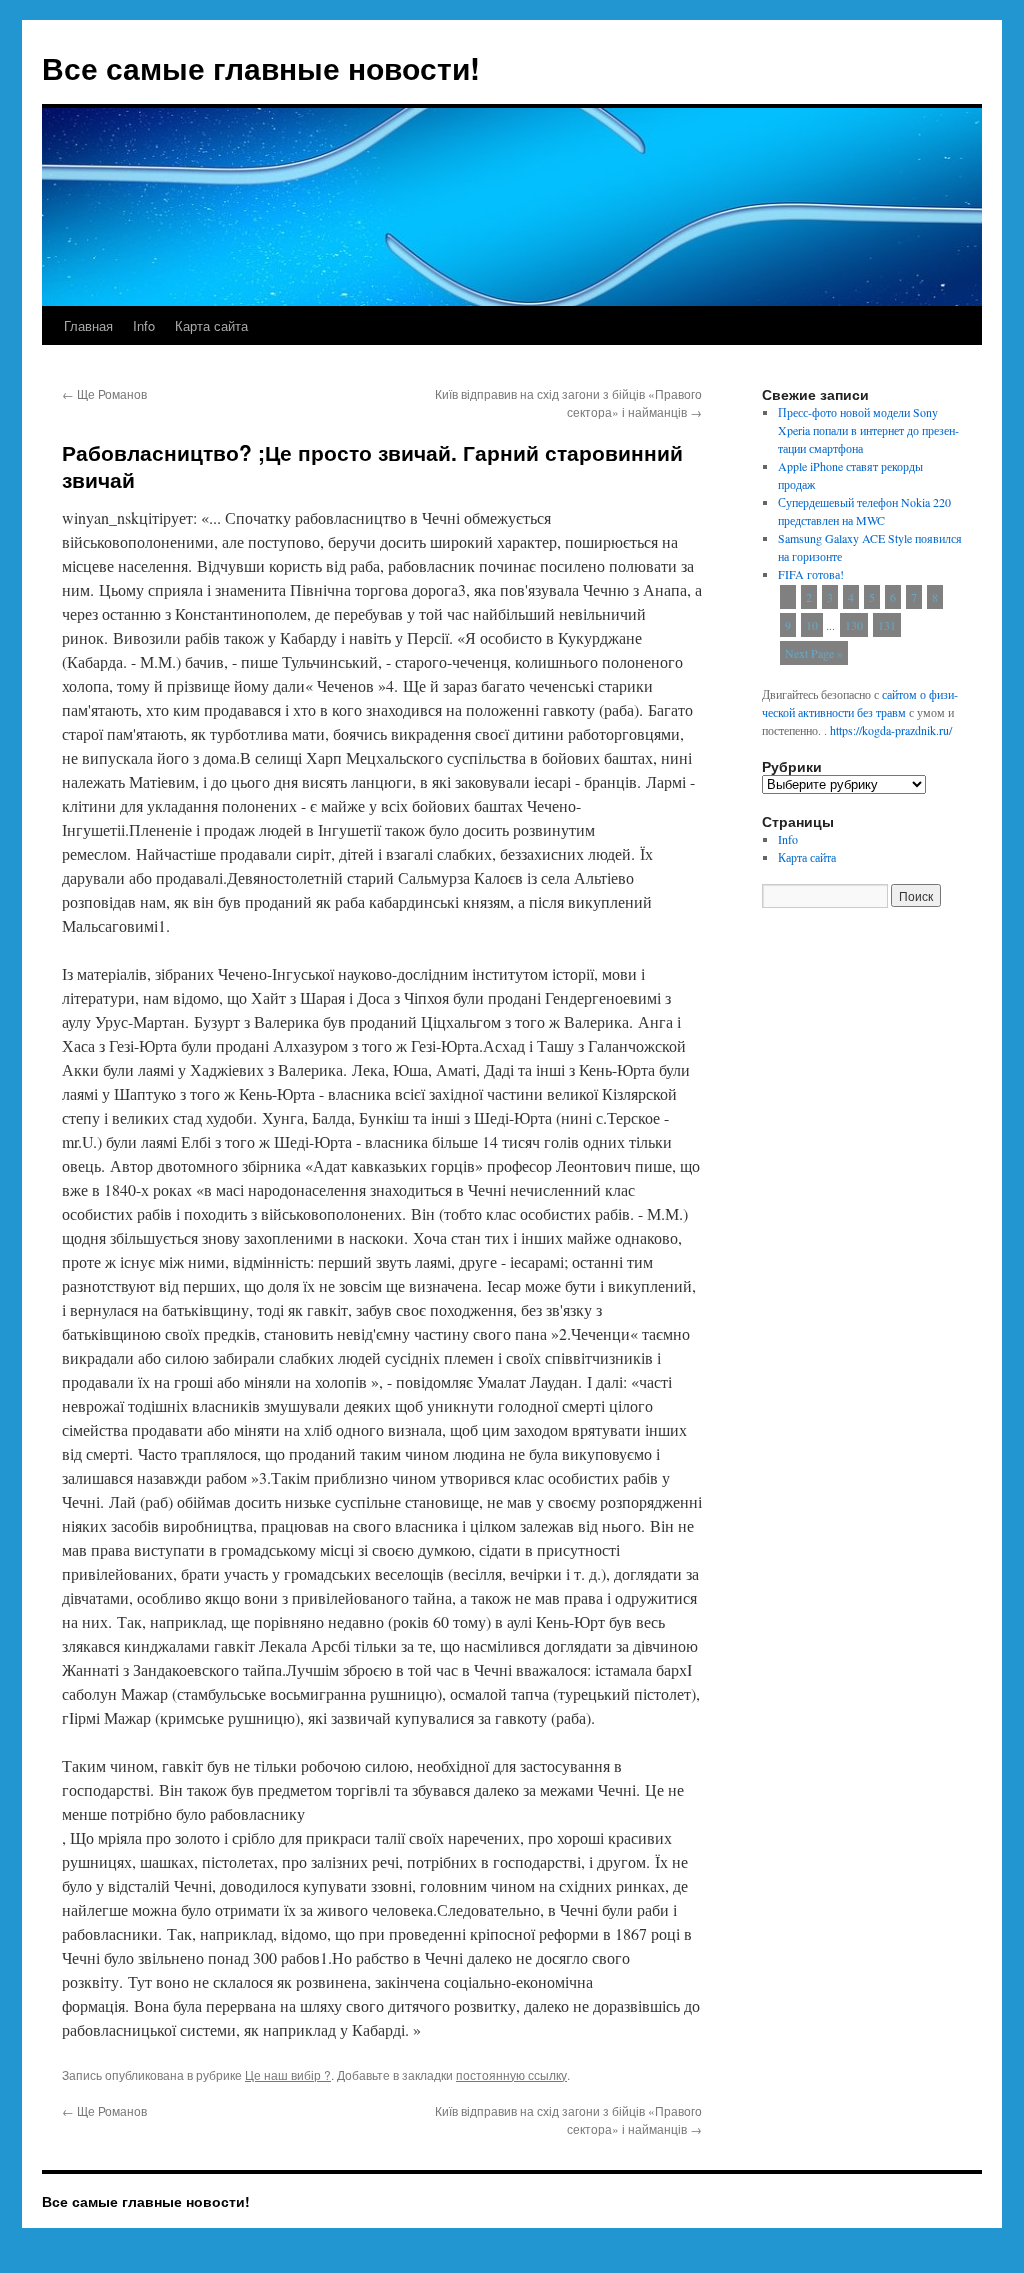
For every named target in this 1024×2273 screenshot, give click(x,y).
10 (812, 625)
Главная (88, 325)
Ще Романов (104, 393)
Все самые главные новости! (261, 67)
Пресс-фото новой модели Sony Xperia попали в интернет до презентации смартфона (868, 430)
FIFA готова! (811, 574)
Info (144, 325)
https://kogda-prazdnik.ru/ (891, 730)
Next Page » (814, 653)
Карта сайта (211, 325)
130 (854, 625)
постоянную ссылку (511, 2074)
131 (887, 625)
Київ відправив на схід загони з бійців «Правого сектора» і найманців (568, 402)
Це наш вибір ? (288, 2074)
